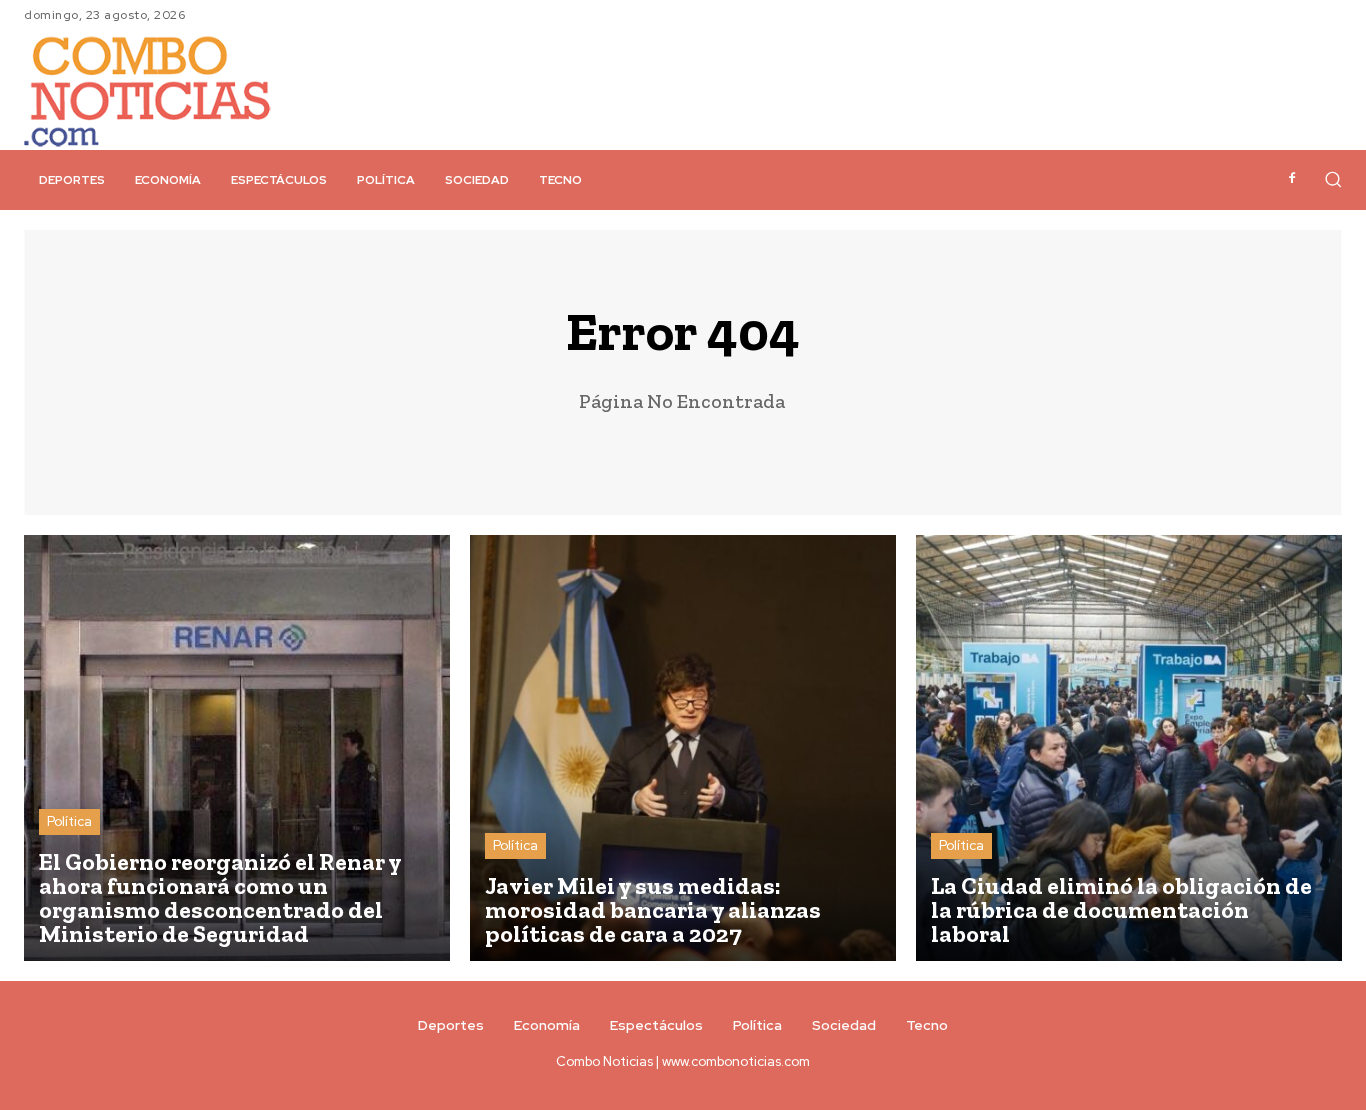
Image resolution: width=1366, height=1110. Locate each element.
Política (69, 821)
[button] (1333, 179)
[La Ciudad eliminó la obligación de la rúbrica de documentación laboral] (1129, 748)
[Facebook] (1292, 179)
